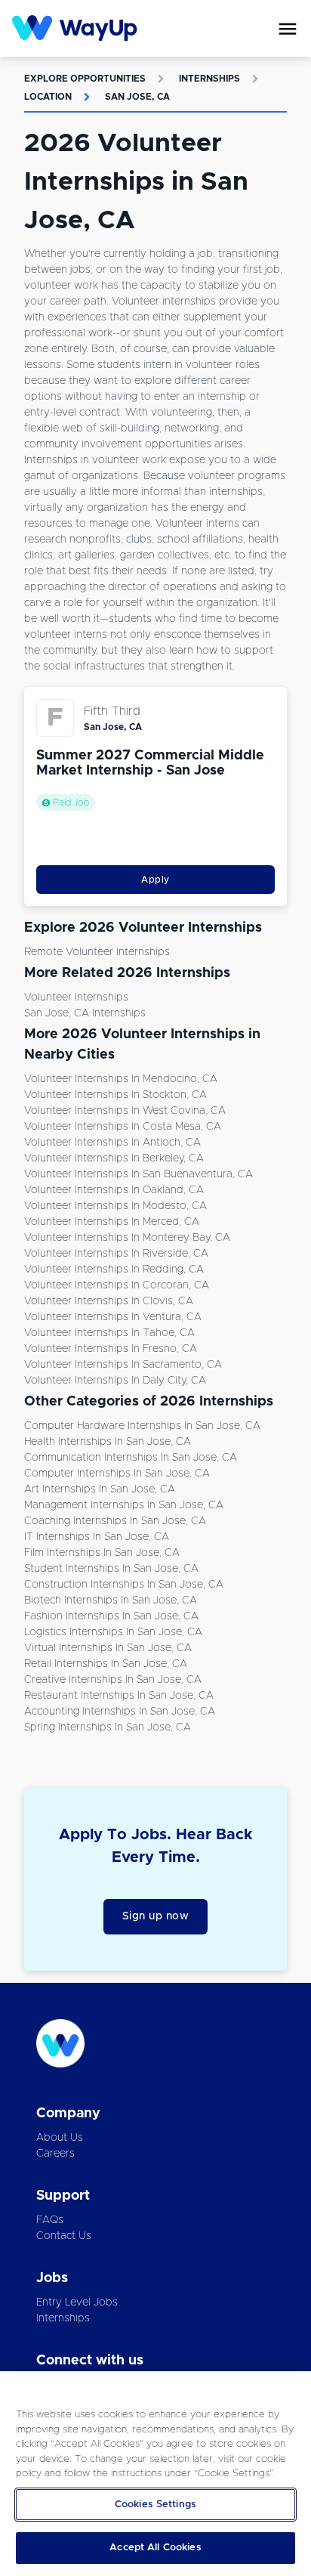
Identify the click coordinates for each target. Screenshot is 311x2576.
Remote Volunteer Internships (97, 952)
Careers (55, 2154)
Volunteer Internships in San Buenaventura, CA (139, 1174)
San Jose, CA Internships (85, 1013)
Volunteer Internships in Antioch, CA (112, 1143)
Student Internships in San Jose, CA (111, 1569)
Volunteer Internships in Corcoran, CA (117, 1285)
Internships (209, 79)
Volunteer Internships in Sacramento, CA (123, 1365)
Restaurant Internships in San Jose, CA (119, 1696)
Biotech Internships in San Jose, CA (111, 1600)
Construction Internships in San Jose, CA (124, 1585)
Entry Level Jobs (77, 2302)
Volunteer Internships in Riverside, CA (116, 1254)
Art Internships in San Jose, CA (100, 1489)
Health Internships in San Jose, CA (108, 1442)
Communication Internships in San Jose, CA (131, 1458)
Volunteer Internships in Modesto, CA (115, 1206)
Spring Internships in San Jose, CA (108, 1727)
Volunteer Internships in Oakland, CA (114, 1190)
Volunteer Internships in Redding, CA (114, 1269)
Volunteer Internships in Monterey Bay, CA (127, 1238)
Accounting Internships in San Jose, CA (120, 1712)
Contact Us (64, 2236)
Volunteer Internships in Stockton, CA (115, 1095)
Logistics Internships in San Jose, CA (113, 1632)
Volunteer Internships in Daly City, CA (115, 1381)
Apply (155, 880)
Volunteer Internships (76, 997)
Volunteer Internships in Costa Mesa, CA (123, 1127)
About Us (60, 2138)
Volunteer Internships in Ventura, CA (113, 1317)
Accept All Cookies (155, 2548)
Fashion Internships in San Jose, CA (111, 1616)
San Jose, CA (137, 97)
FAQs (50, 2220)
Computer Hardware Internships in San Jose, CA (142, 1426)
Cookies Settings (155, 2505)
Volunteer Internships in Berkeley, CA (114, 1158)
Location (48, 97)
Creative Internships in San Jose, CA (113, 1680)
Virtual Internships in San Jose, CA (108, 1648)
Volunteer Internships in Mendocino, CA (121, 1079)
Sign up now (156, 1916)
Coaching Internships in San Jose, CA (115, 1521)
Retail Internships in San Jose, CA (106, 1664)
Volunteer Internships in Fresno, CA (111, 1349)
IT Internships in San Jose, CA (97, 1537)
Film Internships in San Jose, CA (102, 1553)
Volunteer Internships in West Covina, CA (125, 1111)
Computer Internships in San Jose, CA (117, 1474)
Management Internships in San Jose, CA (124, 1505)
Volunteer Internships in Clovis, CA (109, 1301)
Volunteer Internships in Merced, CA (112, 1222)
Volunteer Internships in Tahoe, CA (109, 1333)
